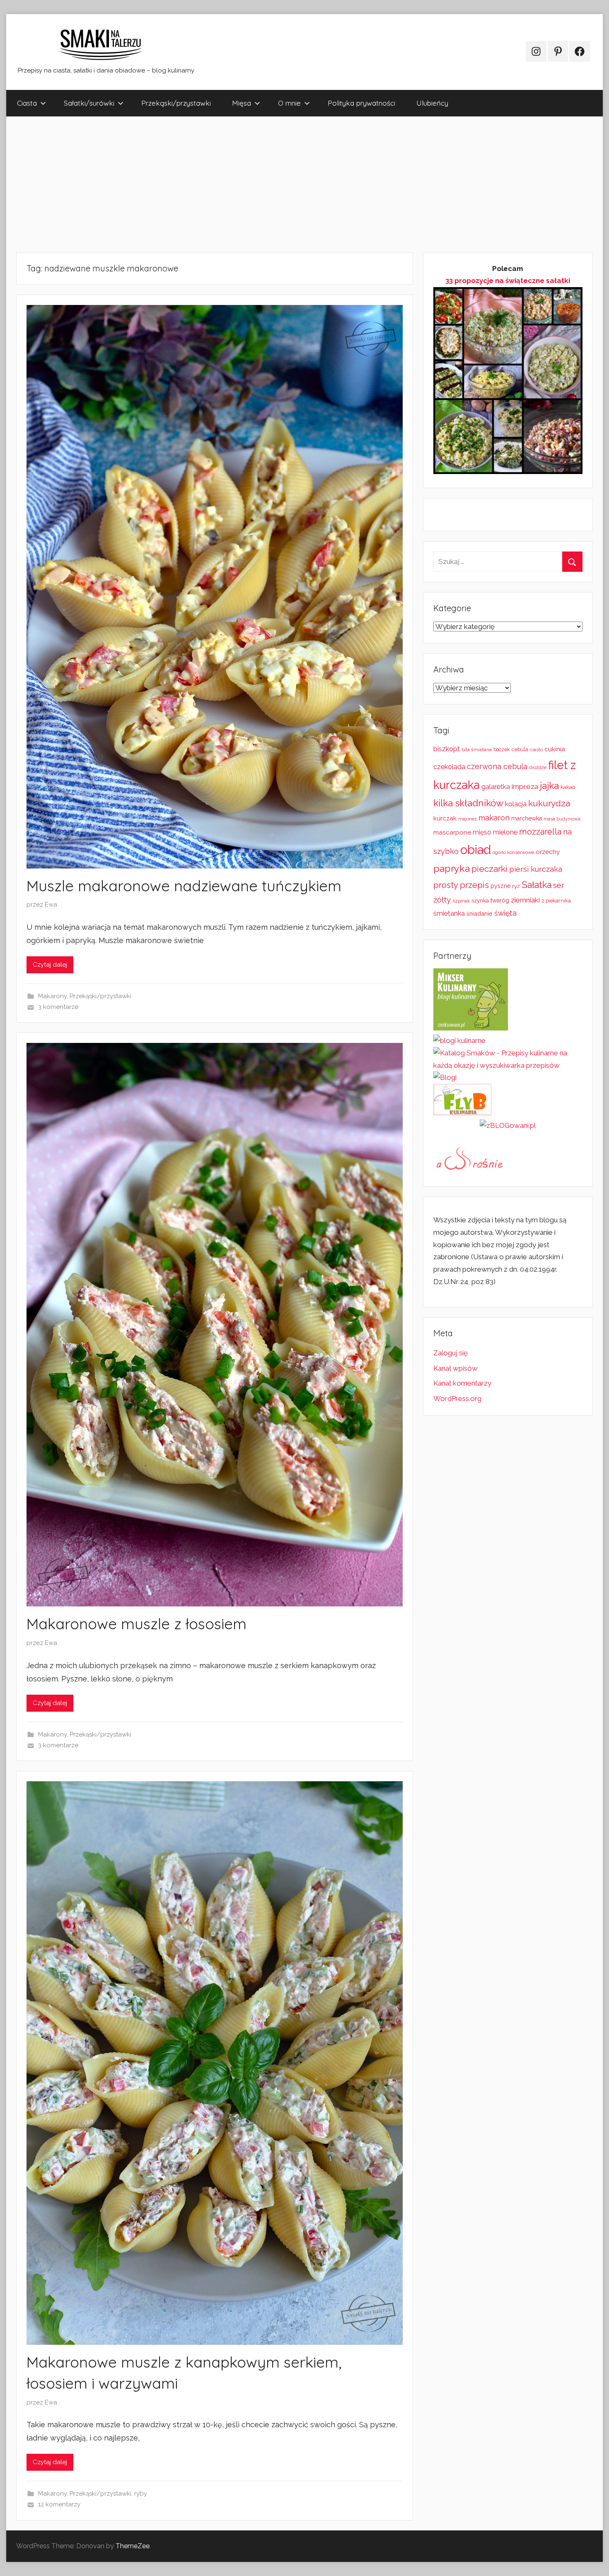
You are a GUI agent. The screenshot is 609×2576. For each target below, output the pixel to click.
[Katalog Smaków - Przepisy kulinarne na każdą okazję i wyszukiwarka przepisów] (508, 1065)
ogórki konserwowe (513, 852)
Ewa (51, 905)
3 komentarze (58, 1007)
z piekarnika (556, 901)
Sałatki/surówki (89, 103)
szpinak (461, 901)
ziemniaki (525, 900)
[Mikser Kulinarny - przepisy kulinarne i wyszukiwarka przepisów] (471, 1028)
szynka (480, 901)
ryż (516, 886)
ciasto (536, 750)
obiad (476, 850)
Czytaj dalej (50, 965)
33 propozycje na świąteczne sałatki (508, 281)
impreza (525, 786)
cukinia (555, 749)
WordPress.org (457, 1398)
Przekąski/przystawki (176, 103)
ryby (141, 2494)
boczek (502, 750)
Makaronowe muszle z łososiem (137, 1624)
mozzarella (540, 832)
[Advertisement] (255, 184)
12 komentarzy (59, 2504)
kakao (568, 787)
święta (505, 913)
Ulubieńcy (432, 103)
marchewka (527, 818)
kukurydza (549, 803)
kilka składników (468, 803)
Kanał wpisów (456, 1368)
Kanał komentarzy (462, 1383)
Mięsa (242, 103)
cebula (520, 749)
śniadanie (480, 913)
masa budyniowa (562, 819)
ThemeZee (133, 2546)
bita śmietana (477, 750)
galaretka (496, 787)
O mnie (289, 103)
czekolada (449, 767)
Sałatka (536, 885)
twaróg (500, 900)
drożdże (538, 767)
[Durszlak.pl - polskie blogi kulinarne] (459, 1040)
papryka (452, 868)
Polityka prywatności (361, 103)
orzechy (548, 852)
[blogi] (445, 1077)
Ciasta (27, 103)
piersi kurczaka (536, 869)
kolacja (516, 804)
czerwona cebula (497, 766)
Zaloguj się (451, 1353)
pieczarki (489, 869)
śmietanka (449, 913)
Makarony (52, 996)
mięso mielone (495, 832)
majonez (468, 819)
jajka (549, 785)
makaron (494, 818)
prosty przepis (461, 885)
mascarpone (452, 832)
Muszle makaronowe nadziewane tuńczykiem (184, 886)
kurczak (445, 818)
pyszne (500, 886)
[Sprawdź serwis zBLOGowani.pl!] (508, 1125)
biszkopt (447, 749)
